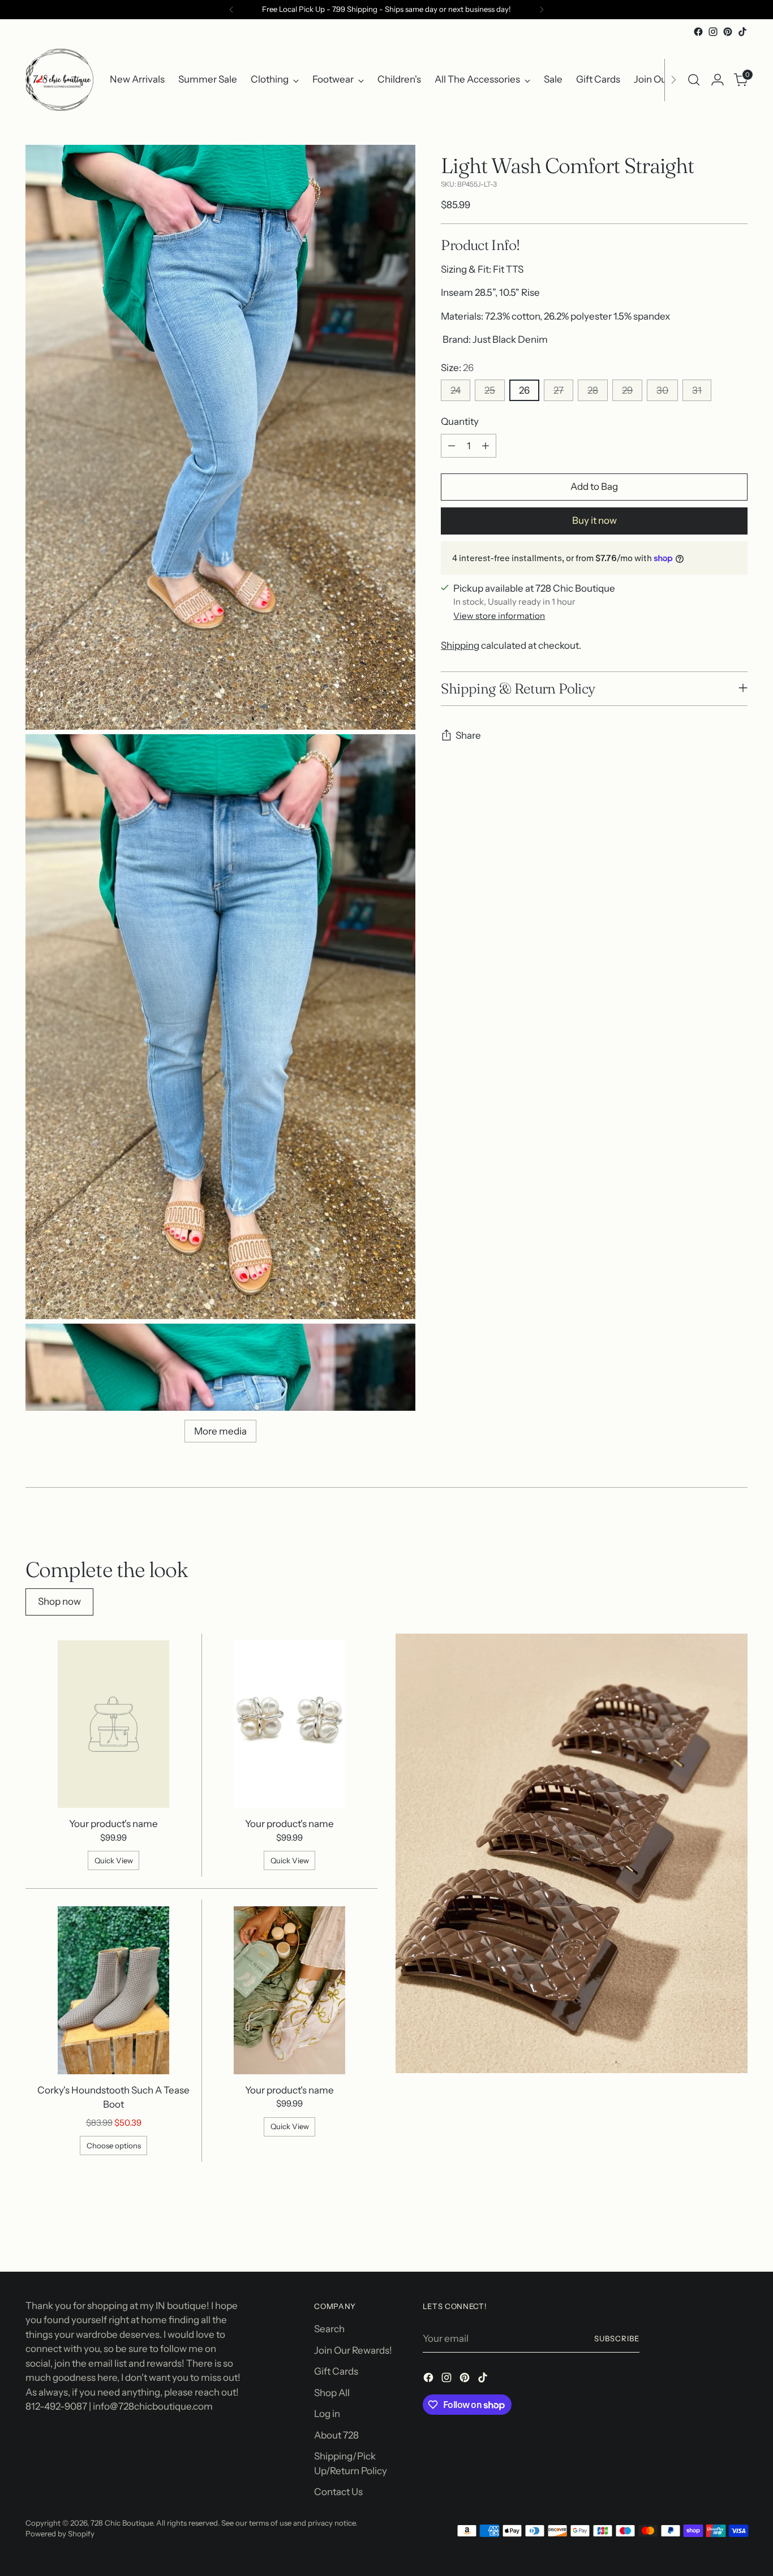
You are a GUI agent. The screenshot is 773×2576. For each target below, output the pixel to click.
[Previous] (231, 10)
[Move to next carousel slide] (738, 2233)
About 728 (336, 2435)
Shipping (460, 646)
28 (593, 391)
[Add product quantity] (486, 446)
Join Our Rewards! (353, 2350)
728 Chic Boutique (122, 2523)
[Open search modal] (694, 80)
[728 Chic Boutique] (59, 80)
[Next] (542, 10)
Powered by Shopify (60, 2534)
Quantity (460, 422)
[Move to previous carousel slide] (712, 2233)
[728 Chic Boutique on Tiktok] (742, 32)
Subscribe (617, 2338)
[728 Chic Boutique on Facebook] (698, 32)
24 (456, 391)
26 (524, 391)
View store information (499, 616)
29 (627, 391)
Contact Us (338, 2492)
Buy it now (594, 521)
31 (697, 391)
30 (662, 391)
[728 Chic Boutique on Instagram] (713, 32)
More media (220, 1431)
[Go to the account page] (718, 80)
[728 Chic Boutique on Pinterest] (728, 32)
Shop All (332, 2393)
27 (559, 391)
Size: (457, 368)
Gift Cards (336, 2371)
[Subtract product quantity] (452, 446)
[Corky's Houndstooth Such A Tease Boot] (114, 1990)
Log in (327, 2414)
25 (490, 391)
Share (468, 736)
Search (329, 2329)
